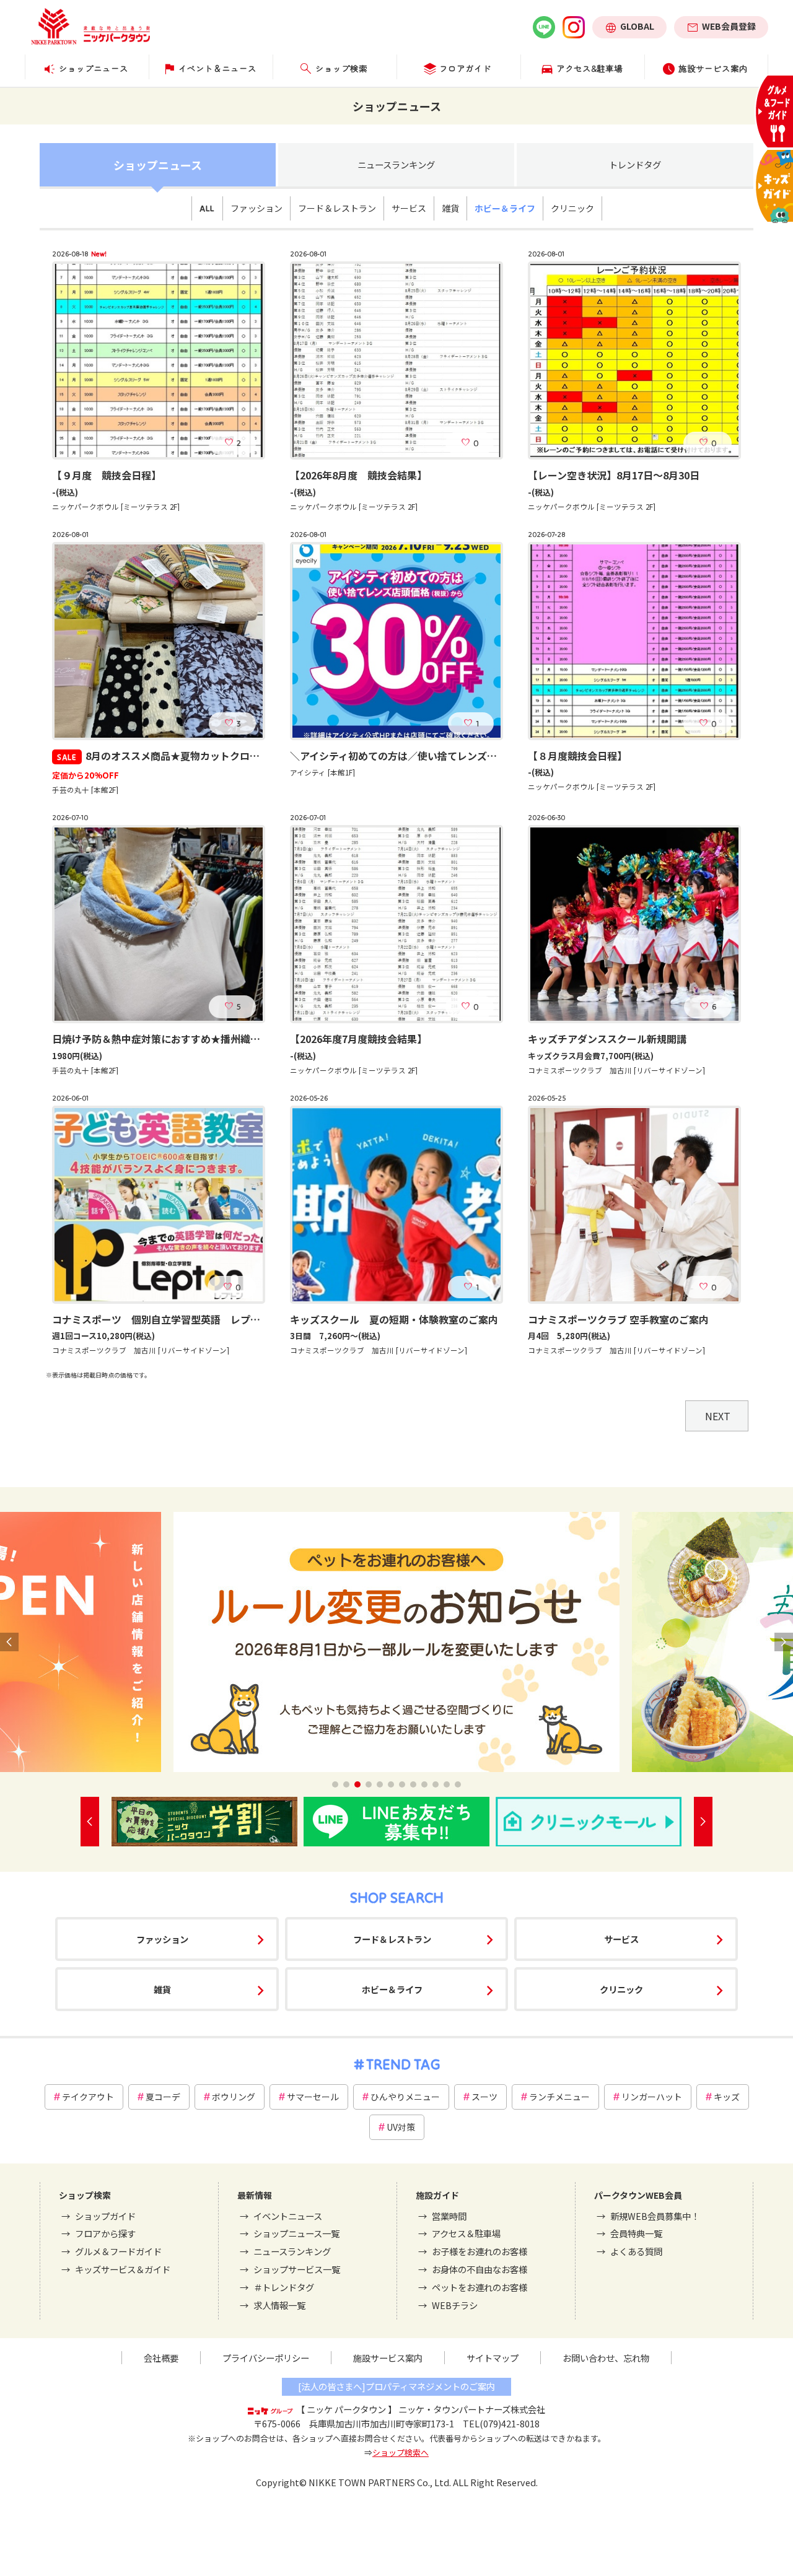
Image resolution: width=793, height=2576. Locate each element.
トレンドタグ (635, 164)
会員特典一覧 (636, 2233)
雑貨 (450, 208)
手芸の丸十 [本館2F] (85, 790)
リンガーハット (652, 2097)
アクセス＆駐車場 (466, 2233)
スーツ (484, 2097)
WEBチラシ (455, 2305)
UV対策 (401, 2127)
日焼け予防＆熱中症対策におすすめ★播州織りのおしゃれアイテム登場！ (215, 1039)
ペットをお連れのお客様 (480, 2287)
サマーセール (313, 2097)
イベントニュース (288, 2216)
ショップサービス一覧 (297, 2269)
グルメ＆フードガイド (118, 2251)
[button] (335, 1784)
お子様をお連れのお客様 (480, 2251)
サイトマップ (493, 2358)
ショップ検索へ (401, 2452)
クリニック (572, 208)
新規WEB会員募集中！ (655, 2216)
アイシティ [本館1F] (322, 772)
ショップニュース (158, 165)
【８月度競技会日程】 (577, 756)
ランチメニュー (559, 2097)
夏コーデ (163, 2097)
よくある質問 (636, 2251)
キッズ (727, 2097)
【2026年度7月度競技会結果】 (358, 1039)
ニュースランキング (396, 164)
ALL (207, 208)
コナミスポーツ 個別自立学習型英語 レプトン (161, 1319)
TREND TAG (403, 2064)
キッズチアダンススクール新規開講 (607, 1039)
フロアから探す (105, 2233)
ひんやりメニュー (405, 2097)
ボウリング (234, 2097)
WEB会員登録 (729, 26)
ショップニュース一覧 (296, 2233)
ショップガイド (105, 2216)
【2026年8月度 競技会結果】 (358, 475)
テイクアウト (88, 2097)
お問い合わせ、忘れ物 (606, 2358)
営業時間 (449, 2216)
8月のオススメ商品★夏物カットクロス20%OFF (178, 756)
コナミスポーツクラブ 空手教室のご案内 (618, 1319)
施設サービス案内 (388, 2358)
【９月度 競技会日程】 (107, 475)
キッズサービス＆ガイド (123, 2269)
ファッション (256, 208)
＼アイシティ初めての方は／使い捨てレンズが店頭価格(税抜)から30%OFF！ (462, 756)
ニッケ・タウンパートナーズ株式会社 (472, 2409)
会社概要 (161, 2358)
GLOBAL (637, 26)
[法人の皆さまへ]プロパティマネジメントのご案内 (396, 2386)
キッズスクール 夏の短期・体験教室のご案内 (394, 1319)
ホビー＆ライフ (505, 208)
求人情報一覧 (279, 2305)
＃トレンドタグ (284, 2287)
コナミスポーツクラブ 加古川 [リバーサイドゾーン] (616, 1070)
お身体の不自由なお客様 (480, 2269)
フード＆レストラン (337, 208)
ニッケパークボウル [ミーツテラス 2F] (116, 507)
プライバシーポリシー (266, 2358)
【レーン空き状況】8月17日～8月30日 (614, 475)
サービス (409, 208)
